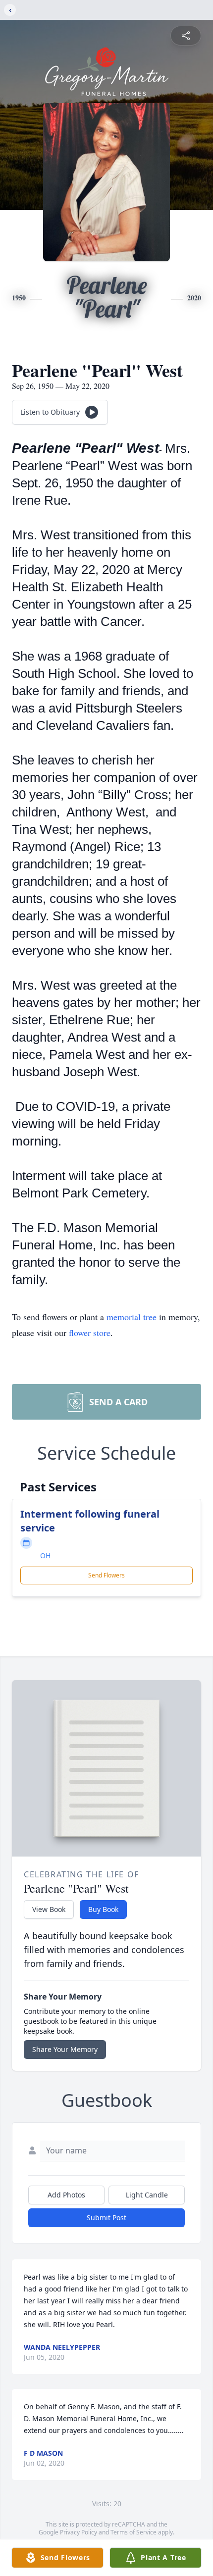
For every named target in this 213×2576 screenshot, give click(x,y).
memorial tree (132, 1317)
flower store (90, 1333)
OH (45, 1555)
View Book (49, 1909)
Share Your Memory (65, 2049)
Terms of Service (133, 2532)
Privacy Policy (79, 2532)
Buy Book (103, 1909)
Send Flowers (106, 1575)
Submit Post (106, 2218)
